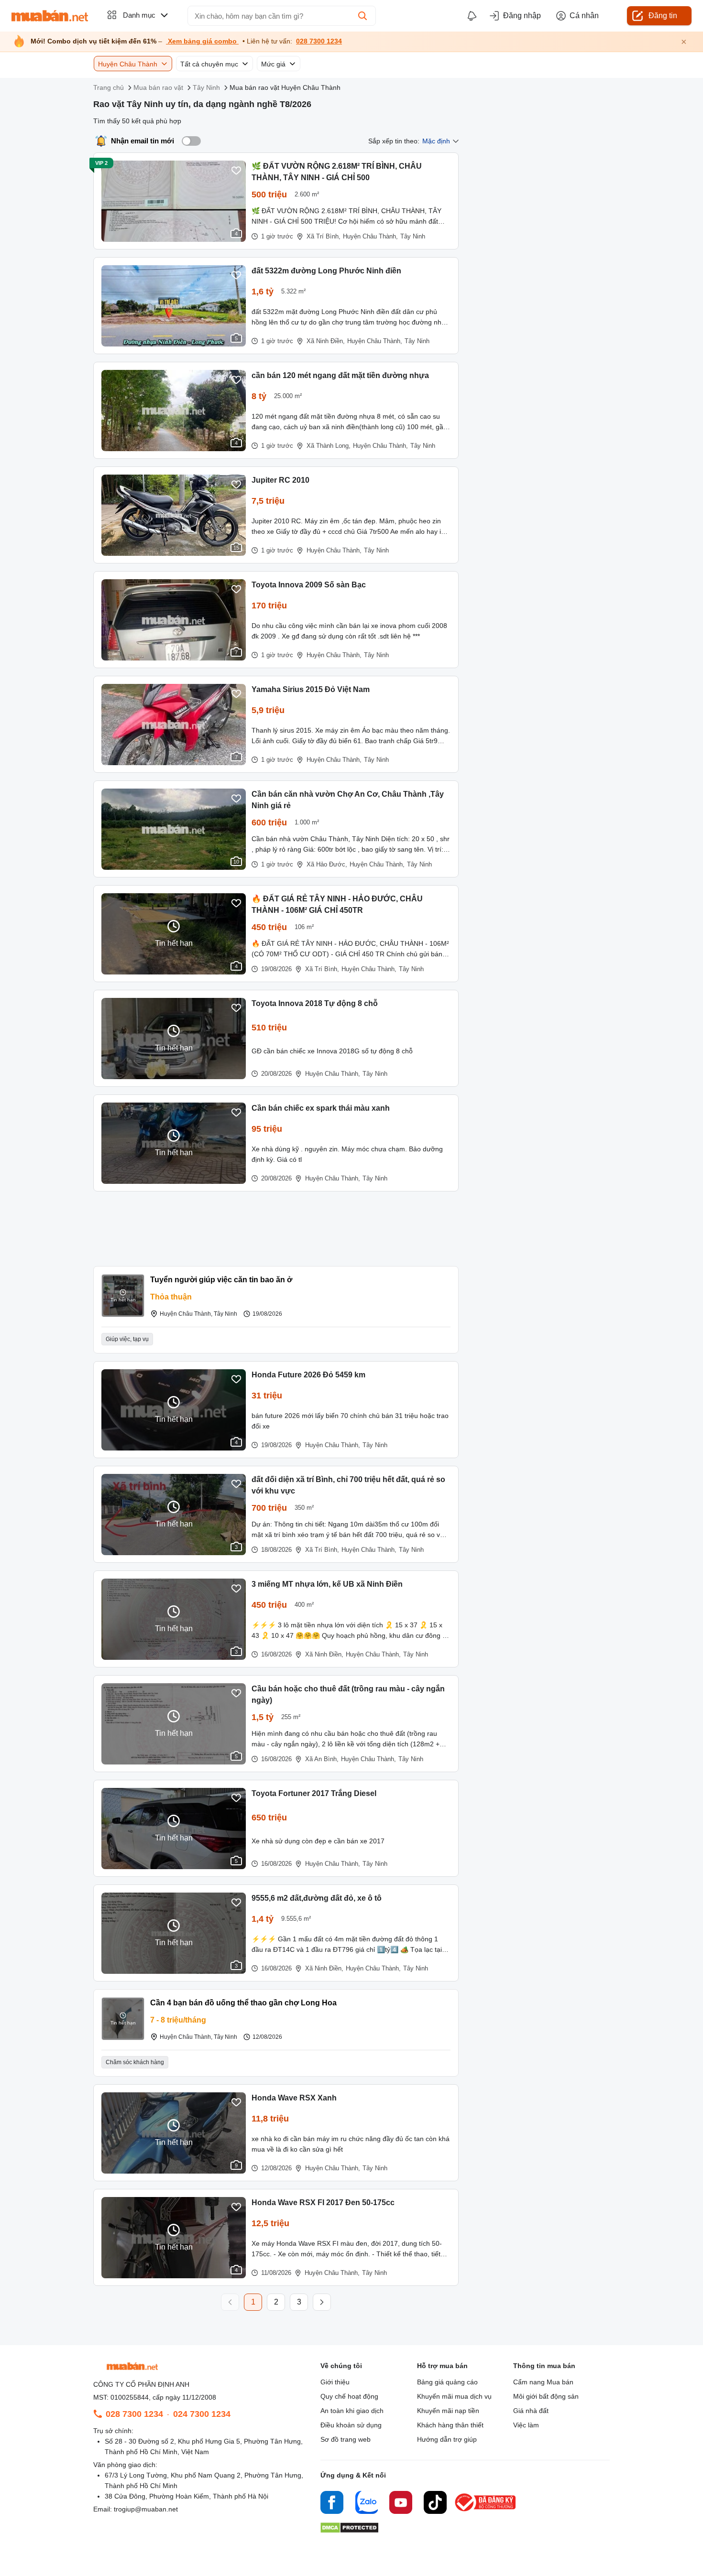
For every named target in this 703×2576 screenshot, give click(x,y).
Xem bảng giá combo (202, 41)
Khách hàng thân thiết (450, 2425)
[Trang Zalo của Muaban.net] (366, 2504)
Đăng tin (663, 16)
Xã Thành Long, (329, 446)
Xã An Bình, (322, 1759)
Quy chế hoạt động (349, 2396)
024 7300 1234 (202, 2414)
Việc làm (526, 2425)
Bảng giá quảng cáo (447, 2382)
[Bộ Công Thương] (486, 2512)
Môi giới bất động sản (546, 2396)
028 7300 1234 (319, 41)
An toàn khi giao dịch (352, 2411)
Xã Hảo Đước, (327, 864)
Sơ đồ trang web (346, 2439)
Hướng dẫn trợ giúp (447, 2439)
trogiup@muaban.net (146, 2509)
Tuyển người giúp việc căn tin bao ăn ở (221, 1280)
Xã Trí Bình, (324, 236)
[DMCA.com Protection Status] (349, 2530)
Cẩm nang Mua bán (543, 2382)
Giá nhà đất (531, 2411)
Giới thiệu (335, 2382)
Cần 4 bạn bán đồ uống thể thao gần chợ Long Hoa (243, 2003)
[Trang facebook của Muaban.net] (332, 2504)
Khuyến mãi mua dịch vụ (454, 2396)
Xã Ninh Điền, (326, 341)
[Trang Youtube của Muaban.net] (401, 2504)
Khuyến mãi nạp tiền (448, 2411)
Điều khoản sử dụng (351, 2425)
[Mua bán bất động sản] (50, 16)
